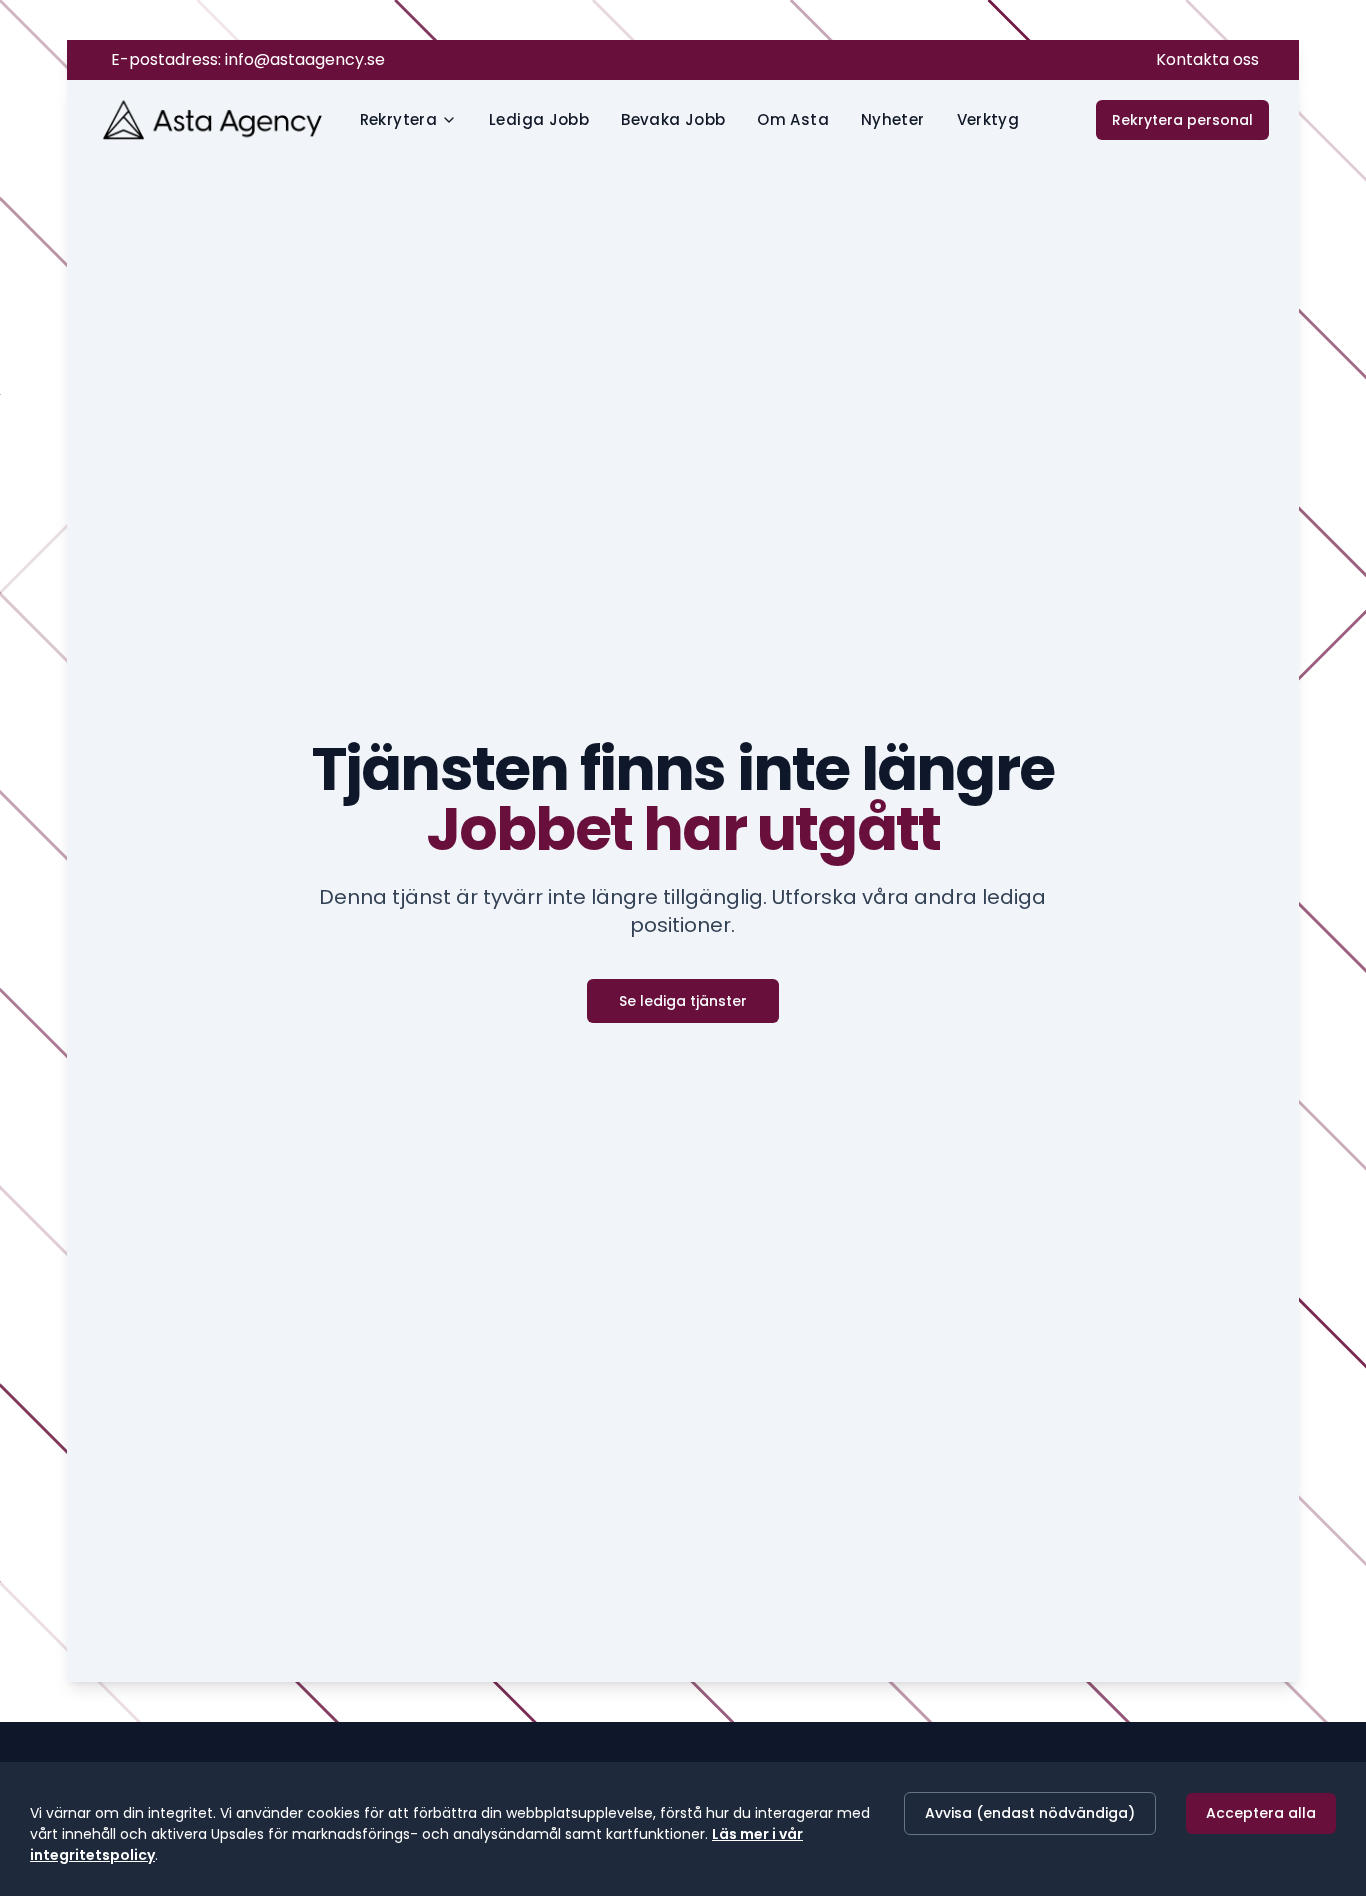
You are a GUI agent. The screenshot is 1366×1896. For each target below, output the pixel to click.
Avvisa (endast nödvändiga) (1030, 1813)
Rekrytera (398, 119)
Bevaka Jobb (673, 119)
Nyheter (893, 119)
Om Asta (793, 119)
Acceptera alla (1261, 1813)
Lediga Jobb (539, 119)
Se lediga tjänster (683, 1006)
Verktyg (988, 119)
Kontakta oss (1207, 59)
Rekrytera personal (1182, 120)
